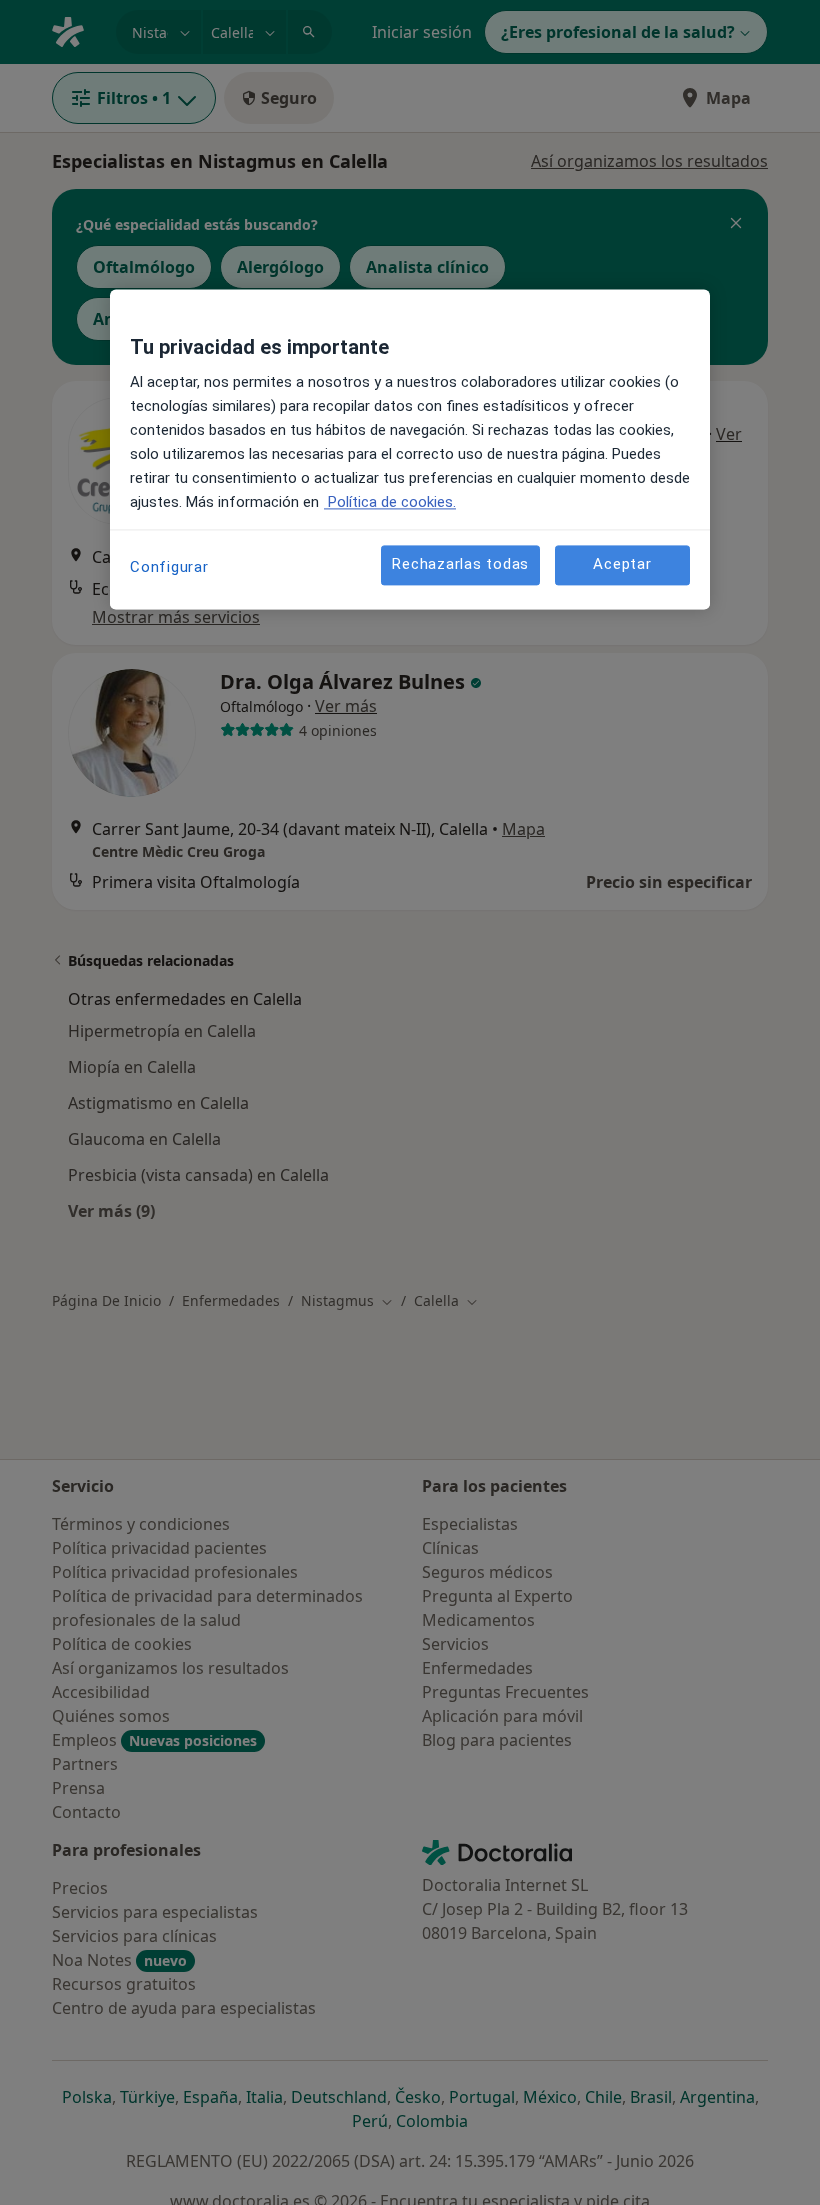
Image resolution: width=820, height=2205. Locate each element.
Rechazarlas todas (460, 565)
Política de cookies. (390, 502)
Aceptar (622, 565)
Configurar (169, 567)
